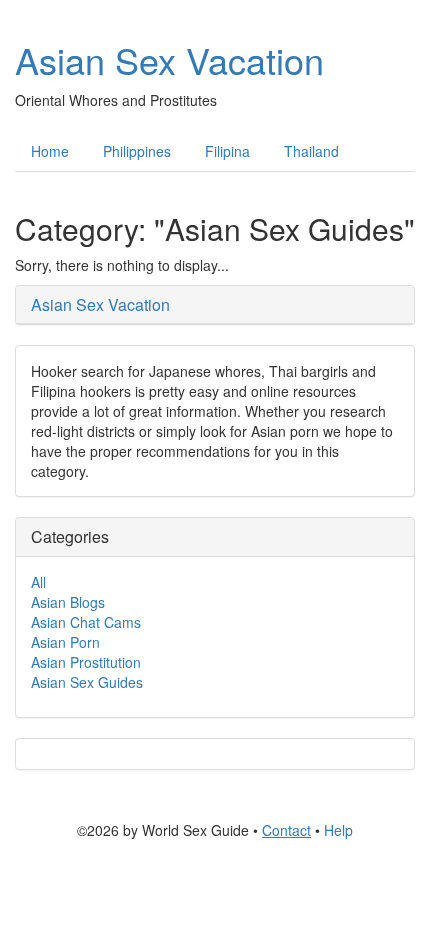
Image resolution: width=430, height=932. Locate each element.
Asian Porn (65, 642)
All (38, 582)
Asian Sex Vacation (169, 59)
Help (338, 830)
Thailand (311, 151)
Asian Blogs (68, 602)
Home (50, 151)
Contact (286, 830)
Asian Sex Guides (87, 682)
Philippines (137, 151)
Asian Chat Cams (86, 622)
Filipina (227, 151)
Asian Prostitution (86, 662)
